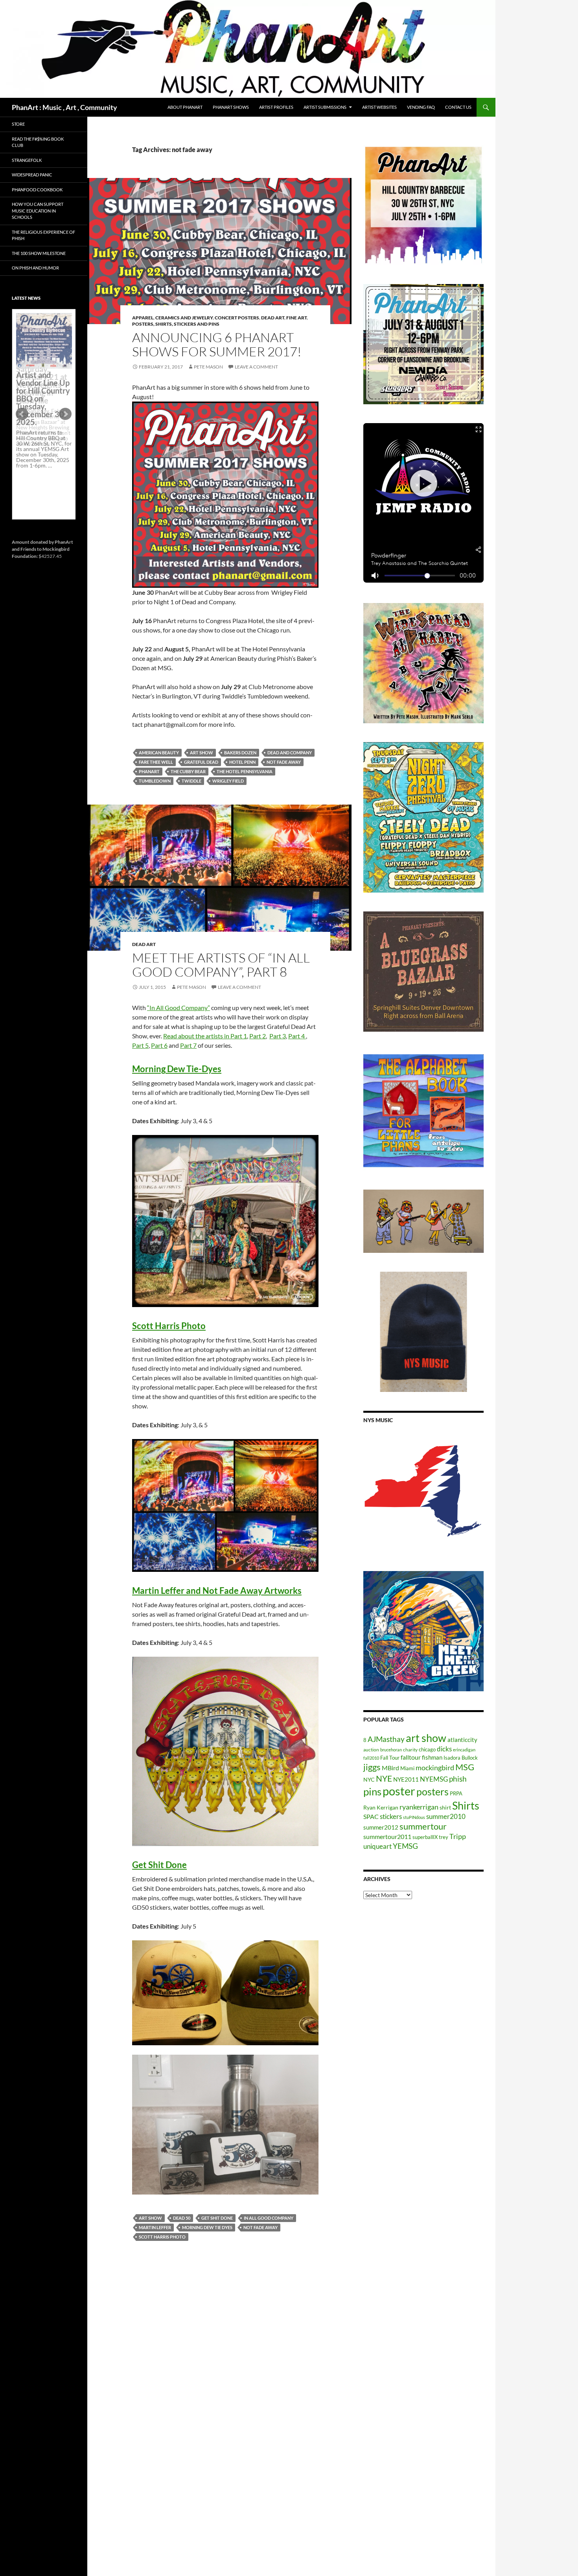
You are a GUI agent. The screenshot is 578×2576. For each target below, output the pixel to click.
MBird (390, 1768)
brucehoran (391, 1750)
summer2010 (446, 1816)
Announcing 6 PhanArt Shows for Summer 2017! (217, 344)
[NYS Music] (423, 1492)
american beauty (159, 753)
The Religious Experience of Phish (43, 235)
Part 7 (188, 1045)
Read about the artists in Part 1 (205, 1036)
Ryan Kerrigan (381, 1807)
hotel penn (242, 762)
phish (458, 1779)
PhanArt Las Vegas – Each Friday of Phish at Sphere (42, 331)
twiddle (191, 781)
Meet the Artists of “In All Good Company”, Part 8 (221, 965)
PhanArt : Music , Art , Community (64, 107)
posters (433, 1791)
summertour (423, 1826)
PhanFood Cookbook (37, 190)
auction (371, 1750)
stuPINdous (414, 1817)
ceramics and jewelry (184, 318)
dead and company (290, 753)
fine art (296, 318)
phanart (149, 771)
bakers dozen (240, 753)
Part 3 (278, 1036)
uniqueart (377, 1846)
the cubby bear (188, 771)
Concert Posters (237, 318)
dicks (444, 1749)
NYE (384, 1778)
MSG (465, 1767)
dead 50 (182, 2218)
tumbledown (155, 781)
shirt (445, 1807)
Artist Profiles (276, 107)
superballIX (425, 1837)
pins (372, 1791)
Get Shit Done (159, 1865)
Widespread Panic (32, 175)
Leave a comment (256, 367)
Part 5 (140, 1045)
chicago (427, 1749)
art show (202, 753)
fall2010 (371, 1758)
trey (444, 1837)
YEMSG (405, 1846)
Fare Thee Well (156, 762)
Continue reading (41, 391)
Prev (22, 414)
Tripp (458, 1836)
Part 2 (258, 1036)
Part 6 (159, 1045)
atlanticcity (462, 1740)
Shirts (466, 1805)
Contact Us (458, 107)
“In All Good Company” (179, 1007)
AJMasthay (386, 1739)
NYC (369, 1779)
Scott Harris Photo (169, 1326)
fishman (432, 1757)
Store (18, 124)
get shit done (217, 2218)
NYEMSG (434, 1779)
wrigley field (228, 781)
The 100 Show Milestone (39, 253)
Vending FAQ (421, 107)
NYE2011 (406, 1779)
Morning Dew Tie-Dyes (177, 1069)
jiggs (372, 1767)
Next (65, 414)
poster (399, 1791)
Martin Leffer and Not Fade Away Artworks (217, 1591)
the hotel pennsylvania (245, 771)
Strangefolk (27, 160)
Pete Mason (208, 367)
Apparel (143, 318)
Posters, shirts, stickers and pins (176, 324)
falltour (411, 1757)
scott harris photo (162, 2237)
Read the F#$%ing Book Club (38, 142)
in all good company (269, 2218)
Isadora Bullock (461, 1758)
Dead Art (273, 318)
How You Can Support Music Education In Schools (38, 211)
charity (410, 1750)
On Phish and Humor (35, 268)
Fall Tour (390, 1758)
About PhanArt (185, 107)
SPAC (371, 1816)
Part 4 (297, 1036)
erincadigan (464, 1750)
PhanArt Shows (231, 107)
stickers (391, 1816)
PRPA (456, 1793)
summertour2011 (387, 1836)
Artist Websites (379, 107)
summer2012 (381, 1827)
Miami (407, 1768)
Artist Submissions (325, 107)
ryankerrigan (419, 1807)
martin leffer (155, 2227)
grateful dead (201, 762)
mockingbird (435, 1767)
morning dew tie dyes (207, 2227)
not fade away (284, 762)
